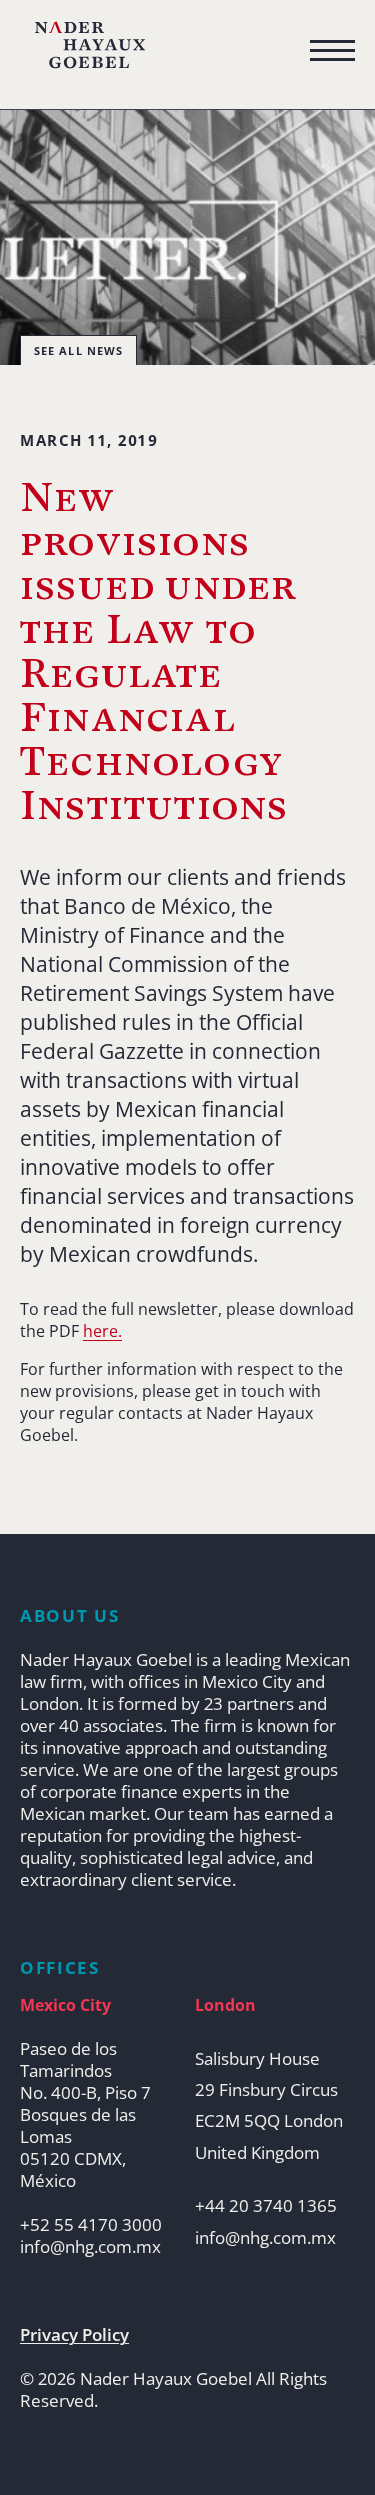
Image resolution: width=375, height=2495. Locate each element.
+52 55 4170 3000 (91, 2225)
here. (102, 1331)
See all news (78, 350)
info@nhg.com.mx (90, 2247)
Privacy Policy (74, 2335)
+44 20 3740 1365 (266, 2206)
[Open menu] (332, 51)
